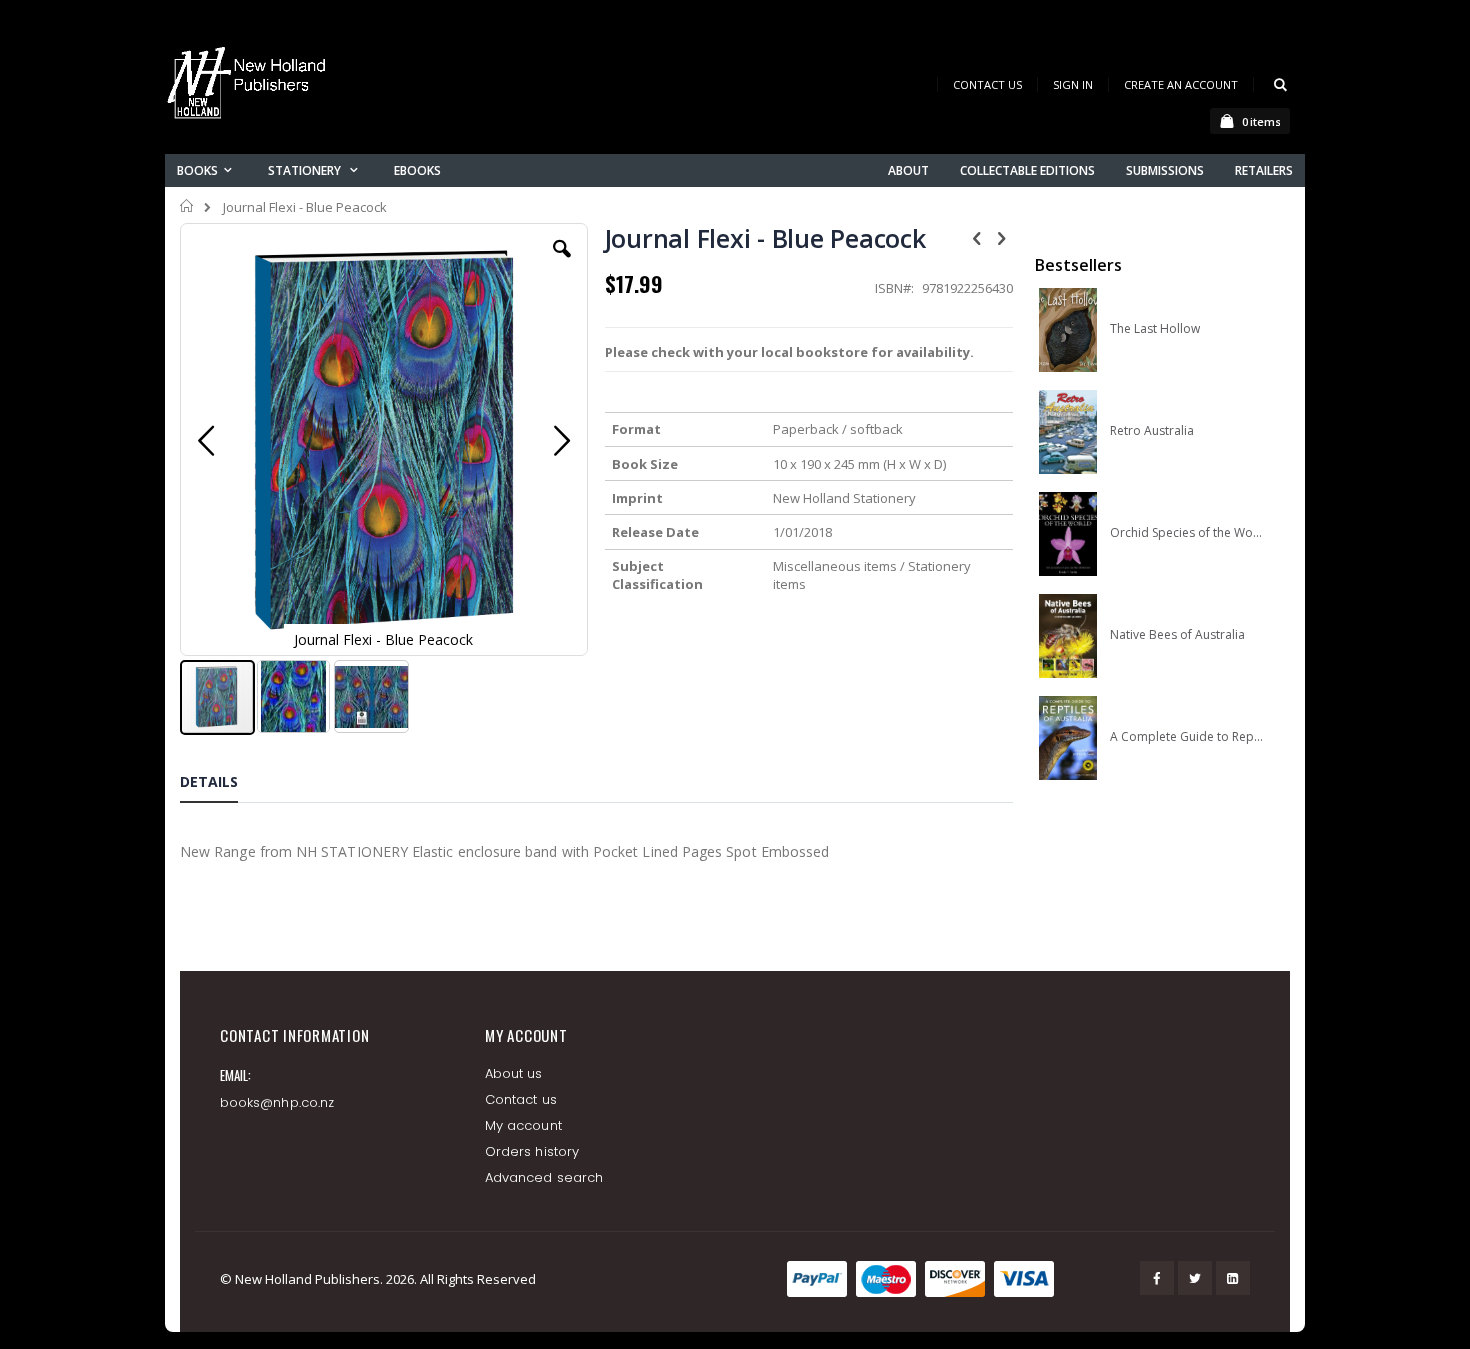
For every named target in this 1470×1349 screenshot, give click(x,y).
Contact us (521, 1099)
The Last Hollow (1155, 329)
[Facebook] (1157, 1278)
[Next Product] (1002, 237)
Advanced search (544, 1177)
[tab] (224, 785)
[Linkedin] (1233, 1278)
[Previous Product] (977, 237)
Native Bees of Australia (1177, 635)
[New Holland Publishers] (250, 86)
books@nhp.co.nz (277, 1102)
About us (514, 1073)
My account (523, 1125)
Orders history (532, 1151)
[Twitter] (1195, 1278)
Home (187, 206)
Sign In (1073, 84)
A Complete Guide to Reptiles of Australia (1186, 737)
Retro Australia (1152, 431)
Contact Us (987, 84)
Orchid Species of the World (1186, 533)
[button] (562, 264)
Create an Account (1181, 84)
